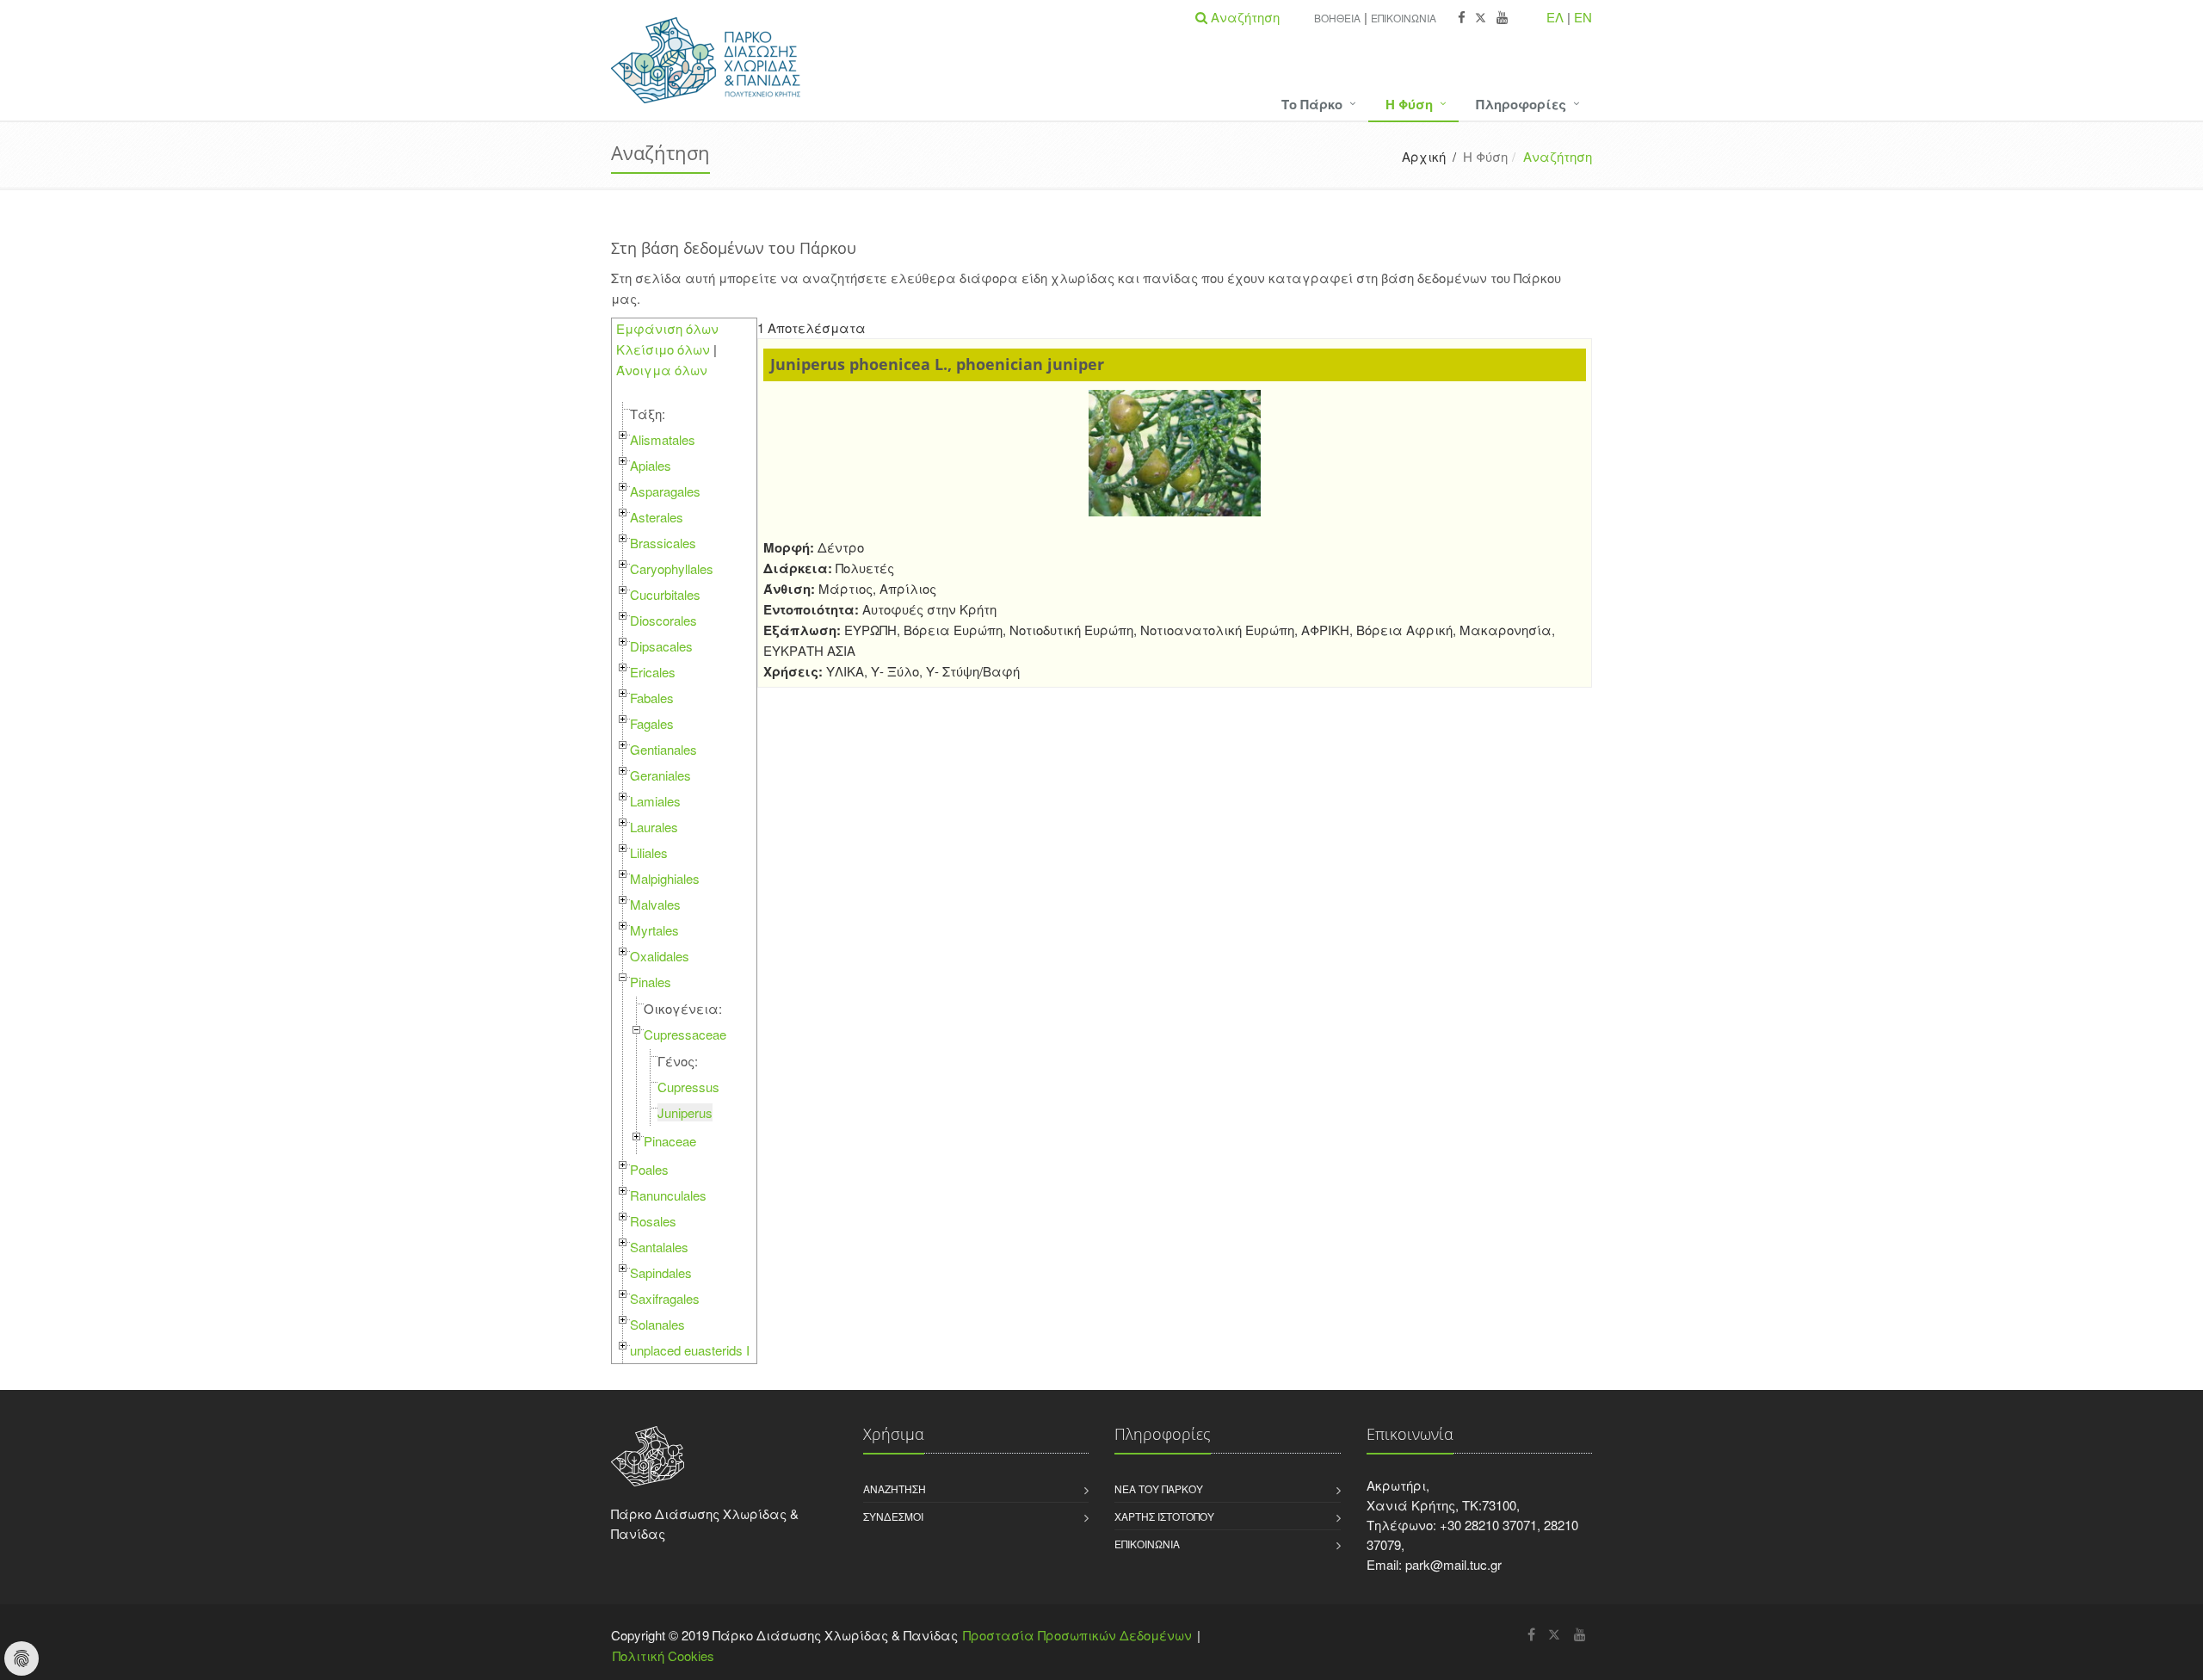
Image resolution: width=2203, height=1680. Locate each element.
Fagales (652, 723)
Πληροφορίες (1521, 104)
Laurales (654, 827)
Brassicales (663, 543)
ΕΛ (1555, 17)
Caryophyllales (672, 568)
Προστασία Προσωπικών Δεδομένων (1077, 1635)
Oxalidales (660, 956)
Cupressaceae (685, 1034)
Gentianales (663, 749)
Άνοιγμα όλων (662, 370)
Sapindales (661, 1272)
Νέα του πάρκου (1159, 1489)
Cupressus (688, 1087)
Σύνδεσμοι (893, 1516)
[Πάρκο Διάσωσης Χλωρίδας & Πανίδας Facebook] (1462, 18)
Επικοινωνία (1404, 18)
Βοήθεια (1337, 18)
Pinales (651, 982)
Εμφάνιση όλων (667, 328)
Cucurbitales (665, 594)
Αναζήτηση (895, 1489)
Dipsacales (661, 646)
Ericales (653, 672)
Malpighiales (665, 878)
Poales (649, 1169)
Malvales (655, 904)
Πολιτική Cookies (663, 1655)
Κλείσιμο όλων (663, 349)
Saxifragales (665, 1298)
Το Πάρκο (1312, 104)
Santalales (659, 1247)
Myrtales (654, 930)
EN (1583, 17)
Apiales (651, 465)
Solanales (657, 1324)
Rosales (653, 1221)
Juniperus (685, 1112)
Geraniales (660, 775)
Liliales (649, 852)
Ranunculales (668, 1195)
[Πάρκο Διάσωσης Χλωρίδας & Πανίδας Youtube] (1502, 18)
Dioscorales (663, 620)
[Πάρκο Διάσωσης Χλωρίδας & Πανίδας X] (1481, 18)
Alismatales (663, 439)
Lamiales (655, 801)
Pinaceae (670, 1141)
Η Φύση (1409, 104)
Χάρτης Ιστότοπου (1164, 1516)
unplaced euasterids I (690, 1350)
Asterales (657, 517)
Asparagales (665, 491)
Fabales (652, 698)
